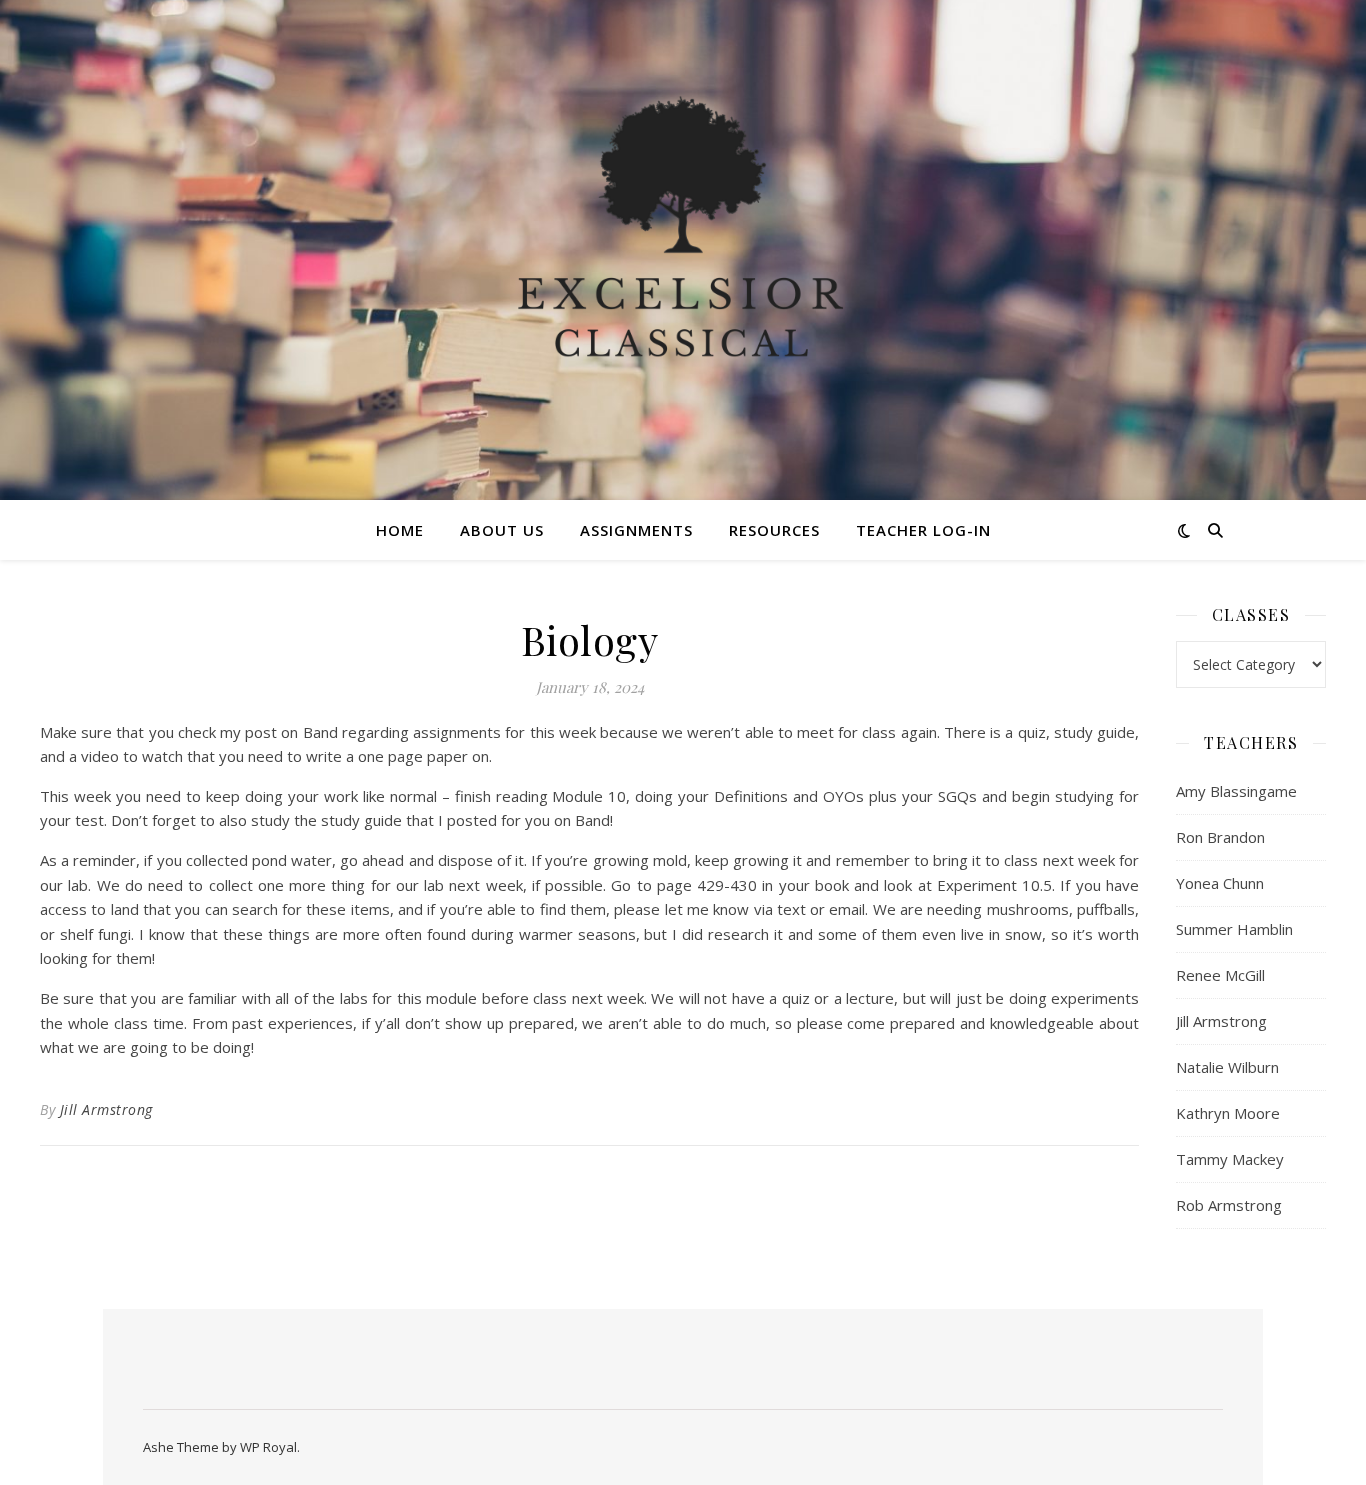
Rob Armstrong (1229, 1205)
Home (400, 530)
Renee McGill (1220, 975)
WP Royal (268, 1447)
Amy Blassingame (1236, 791)
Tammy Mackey (1230, 1159)
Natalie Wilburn (1227, 1067)
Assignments (636, 530)
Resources (774, 530)
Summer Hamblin (1234, 929)
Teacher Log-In (923, 530)
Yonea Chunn (1220, 883)
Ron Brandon (1220, 837)
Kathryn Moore (1228, 1113)
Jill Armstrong (106, 1109)
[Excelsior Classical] (683, 250)
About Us (502, 530)
